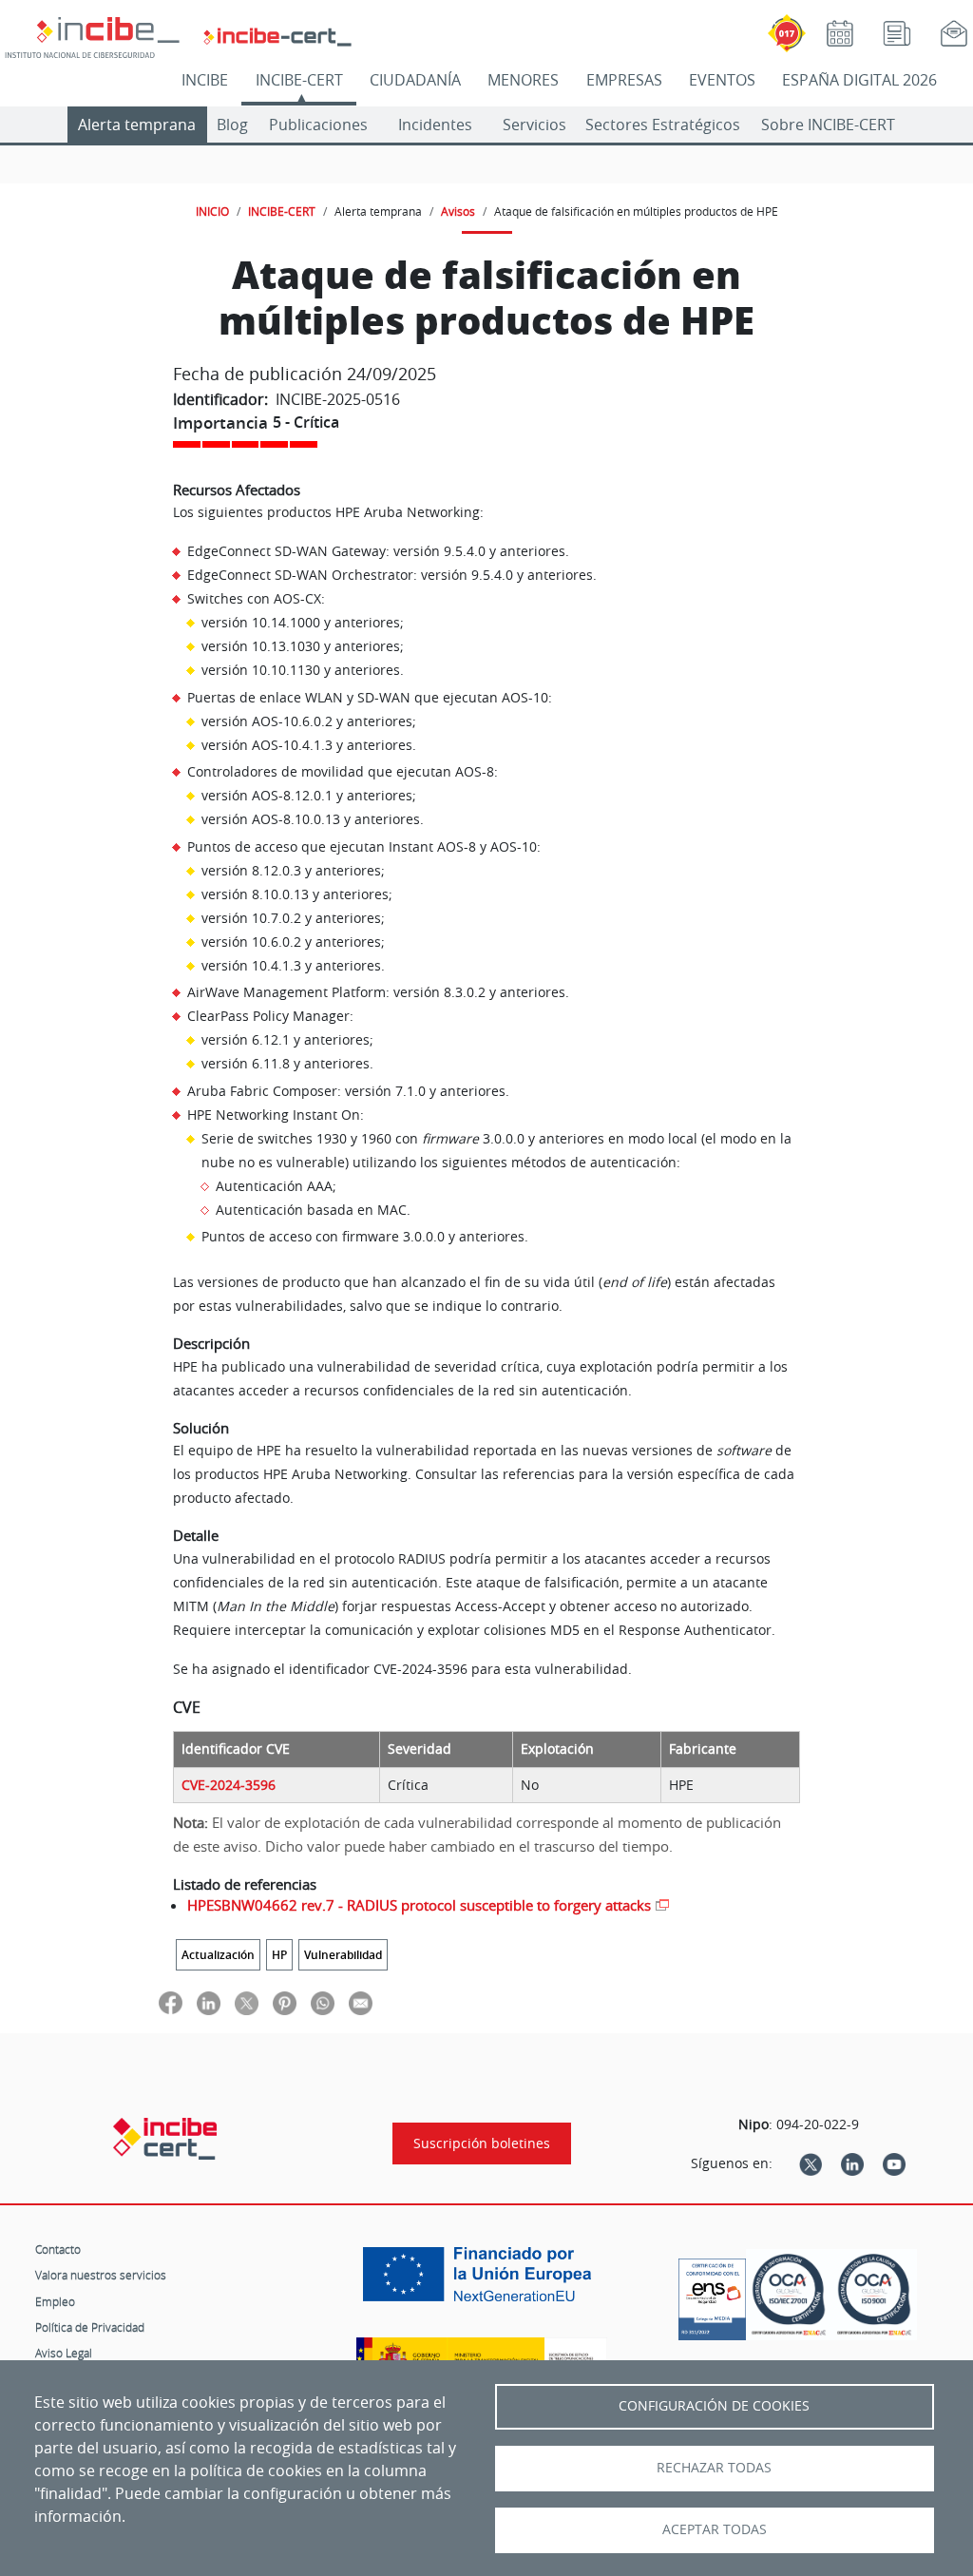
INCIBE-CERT (299, 80)
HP (279, 1955)
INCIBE (205, 80)
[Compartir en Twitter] (247, 2002)
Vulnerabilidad (343, 1955)
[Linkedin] (852, 2163)
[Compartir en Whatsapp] (323, 2002)
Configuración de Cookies (714, 2406)
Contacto (58, 2249)
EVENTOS (722, 80)
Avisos (458, 211)
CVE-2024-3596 (229, 1785)
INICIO (212, 211)
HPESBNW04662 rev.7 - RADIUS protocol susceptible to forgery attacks (419, 1905)
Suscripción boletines (482, 2143)
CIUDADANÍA (415, 80)
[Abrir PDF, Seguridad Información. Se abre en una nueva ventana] (789, 2295)
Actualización (218, 1955)
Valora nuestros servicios (101, 2275)
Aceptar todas (715, 2529)
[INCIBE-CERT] (165, 2139)
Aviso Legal (64, 2353)
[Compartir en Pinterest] (285, 2002)
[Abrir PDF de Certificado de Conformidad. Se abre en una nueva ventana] (712, 2295)
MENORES (523, 80)
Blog (232, 125)
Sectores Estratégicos (663, 125)
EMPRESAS (624, 80)
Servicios (534, 125)
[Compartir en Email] (361, 2002)
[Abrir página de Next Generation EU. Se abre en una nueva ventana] (482, 2281)
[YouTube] (894, 2163)
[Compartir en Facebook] (171, 2002)
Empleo (55, 2301)
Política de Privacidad (90, 2327)
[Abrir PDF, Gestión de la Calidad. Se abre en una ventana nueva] (874, 2295)
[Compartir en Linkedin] (209, 2002)
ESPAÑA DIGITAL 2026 (859, 80)
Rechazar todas (714, 2468)
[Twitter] (811, 2163)
